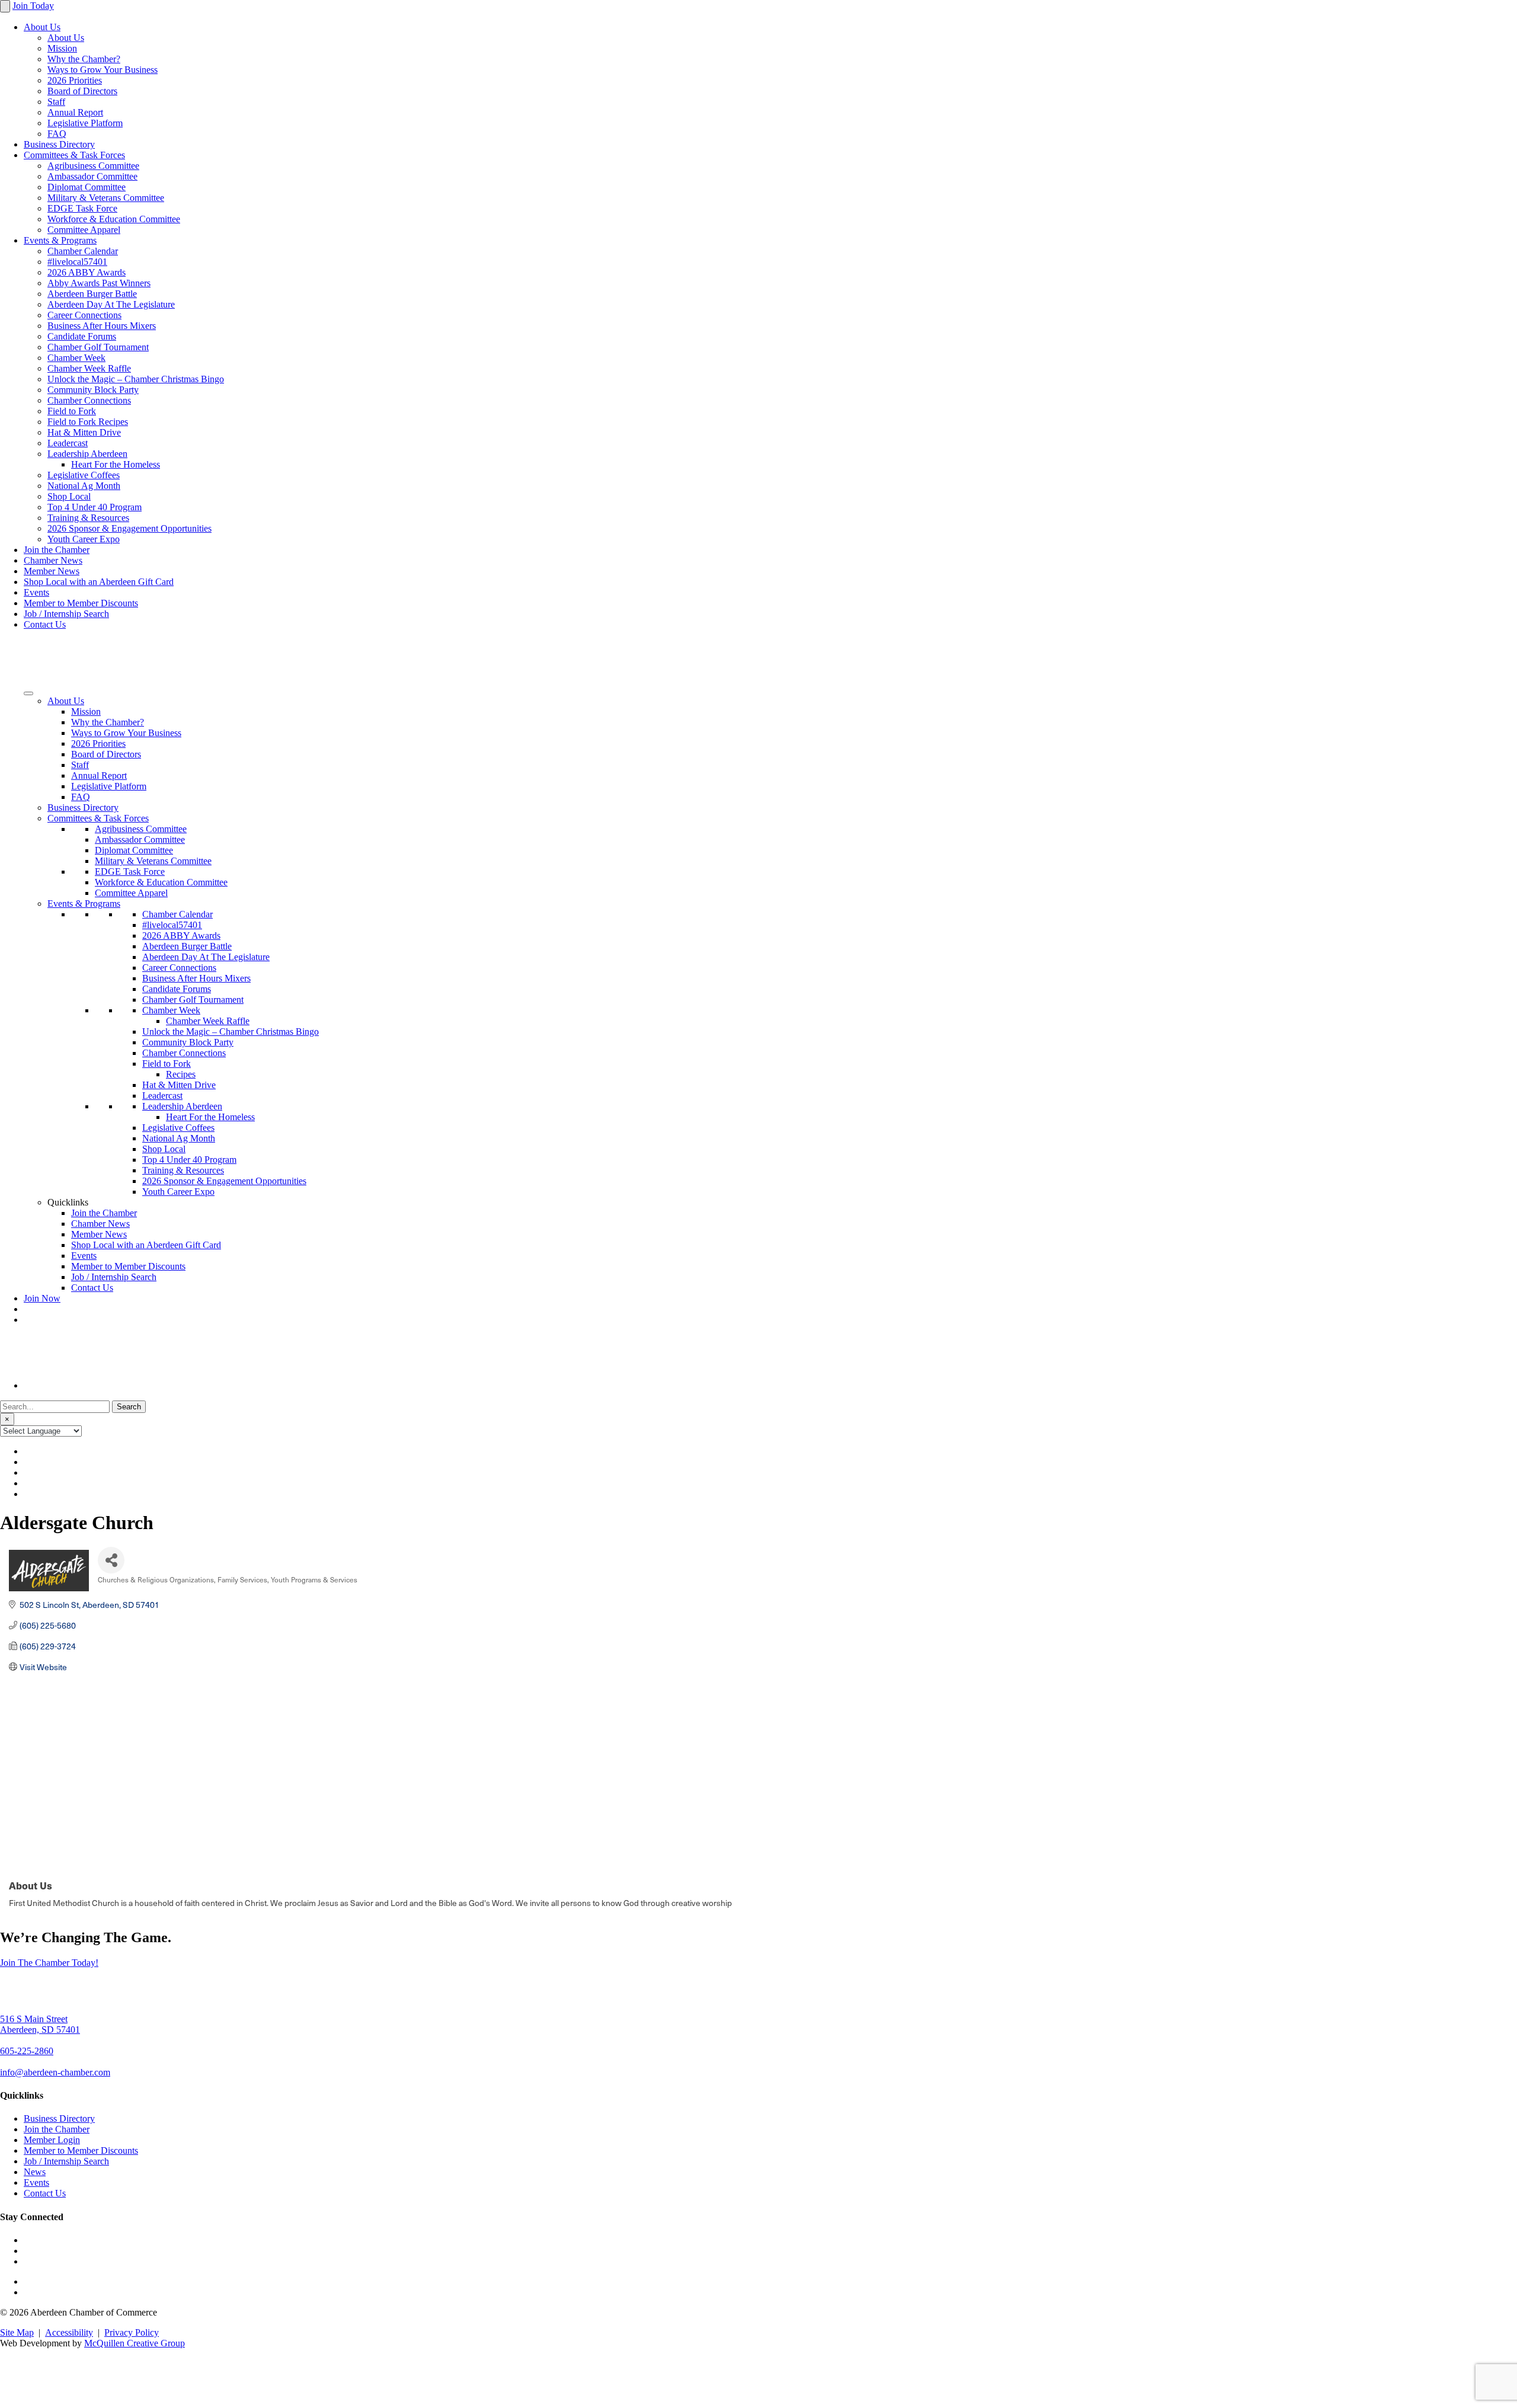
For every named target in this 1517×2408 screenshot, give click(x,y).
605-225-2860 (27, 2051)
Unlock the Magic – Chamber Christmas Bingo (136, 379)
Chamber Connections (89, 400)
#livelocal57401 (77, 262)
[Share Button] (111, 1560)
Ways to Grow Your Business (103, 70)
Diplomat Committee (87, 187)
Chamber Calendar (83, 251)
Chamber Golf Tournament (98, 347)
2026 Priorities (75, 80)
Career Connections (84, 315)
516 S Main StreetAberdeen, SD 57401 (40, 2024)
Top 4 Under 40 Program (95, 507)
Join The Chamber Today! (49, 1963)
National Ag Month (84, 486)
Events (36, 592)
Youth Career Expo (84, 539)
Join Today (33, 6)
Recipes (181, 1074)
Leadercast (68, 443)
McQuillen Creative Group (135, 2343)
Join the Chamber (57, 550)
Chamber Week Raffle (89, 368)
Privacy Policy (132, 2332)
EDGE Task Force (82, 208)
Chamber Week (76, 358)
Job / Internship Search (66, 614)
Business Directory (59, 144)
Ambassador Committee (92, 176)
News (35, 2172)
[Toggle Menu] (28, 693)
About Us (42, 27)
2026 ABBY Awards (87, 272)
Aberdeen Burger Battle (92, 294)
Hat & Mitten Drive (84, 432)
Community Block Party (93, 390)
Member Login (52, 2140)
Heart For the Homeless (116, 464)
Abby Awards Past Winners (99, 283)
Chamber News (53, 560)
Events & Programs (60, 240)
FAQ (57, 134)
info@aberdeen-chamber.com (55, 2072)
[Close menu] (5, 6)
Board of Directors (82, 91)
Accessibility (69, 2332)
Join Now (42, 1298)
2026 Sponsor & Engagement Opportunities (129, 528)
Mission (62, 48)
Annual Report (75, 112)
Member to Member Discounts (81, 603)
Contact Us (45, 624)
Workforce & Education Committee (114, 219)
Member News (52, 571)
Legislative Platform (85, 123)
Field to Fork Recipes (88, 422)
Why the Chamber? (84, 59)
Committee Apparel (84, 230)
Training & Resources (88, 518)
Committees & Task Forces (74, 155)
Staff (56, 102)
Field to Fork (72, 411)
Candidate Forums (82, 336)
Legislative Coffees (84, 475)
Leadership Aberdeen (87, 454)
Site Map (17, 2332)
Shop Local (69, 496)
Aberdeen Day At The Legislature (111, 304)
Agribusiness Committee (93, 166)
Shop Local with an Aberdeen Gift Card (99, 582)
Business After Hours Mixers (102, 326)
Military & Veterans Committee (106, 198)
